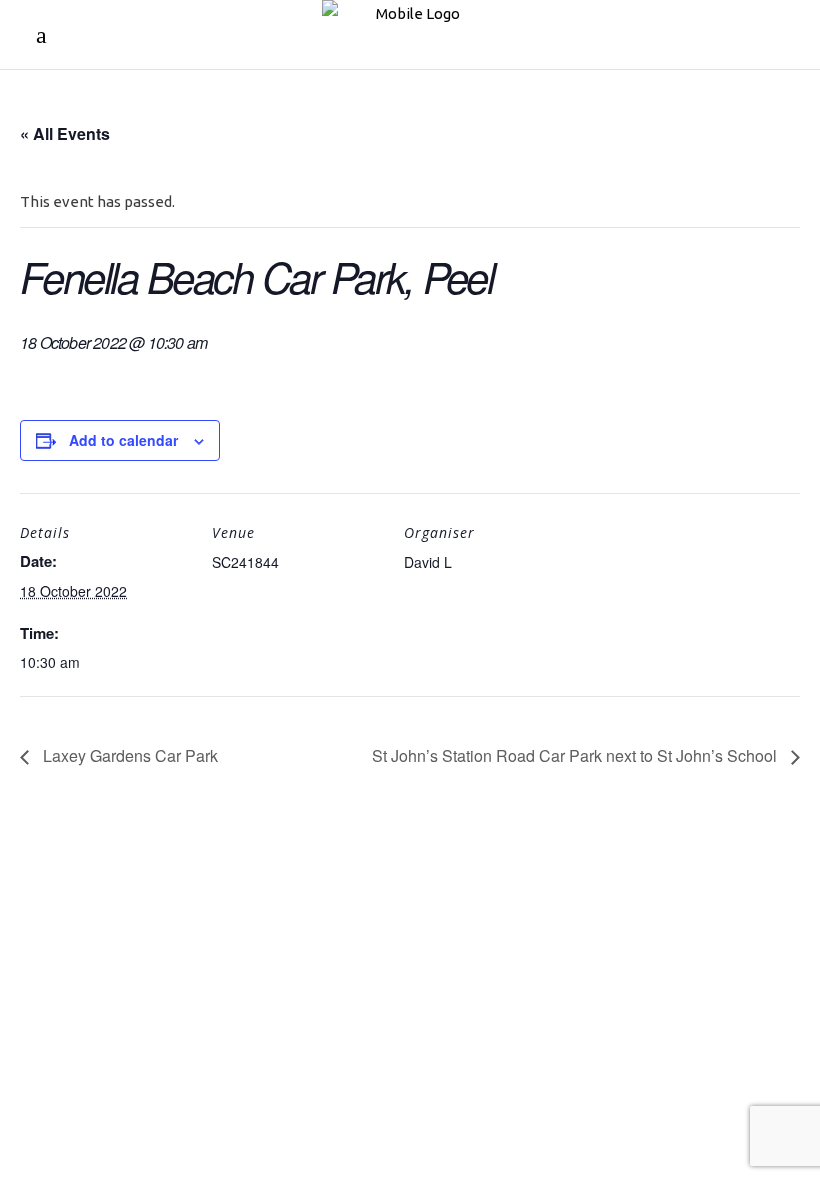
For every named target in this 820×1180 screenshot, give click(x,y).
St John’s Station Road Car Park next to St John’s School (576, 755)
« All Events (65, 133)
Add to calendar (123, 440)
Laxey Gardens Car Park (128, 755)
